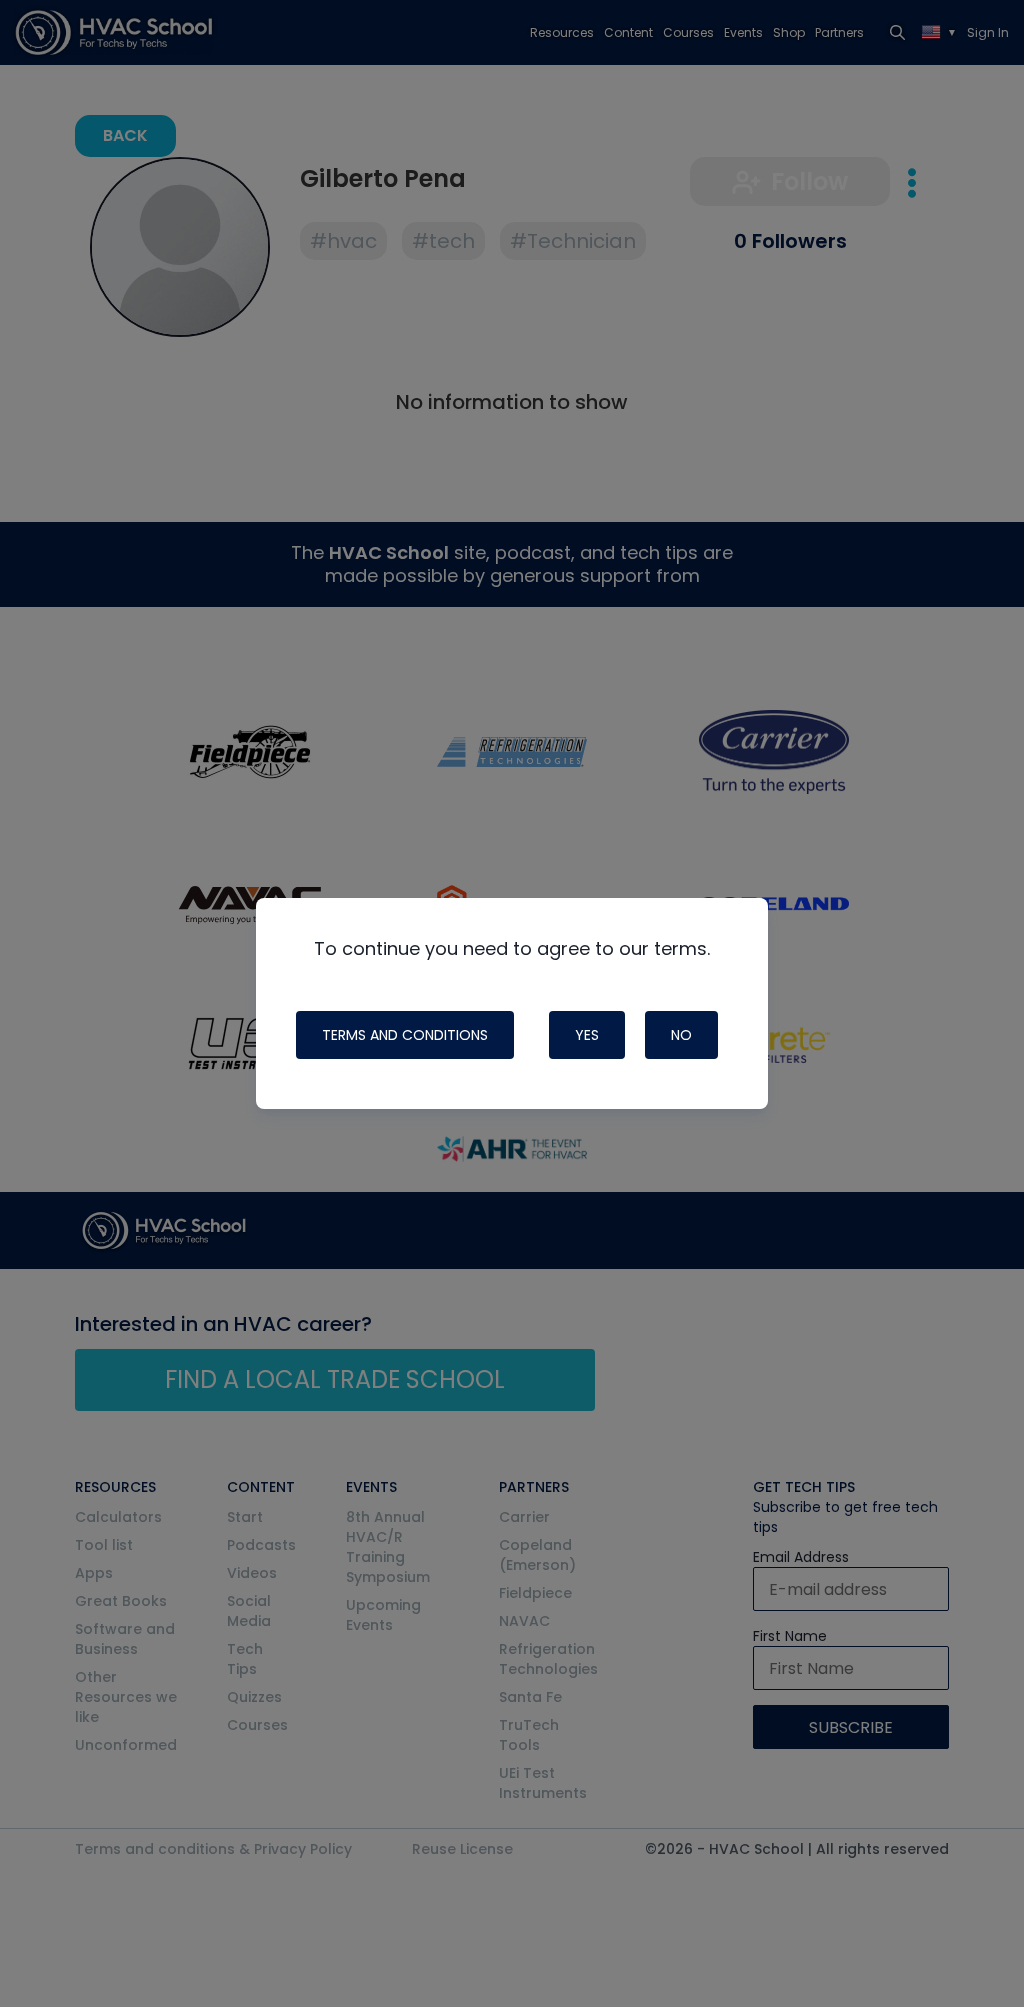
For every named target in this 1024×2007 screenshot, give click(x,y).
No (681, 1035)
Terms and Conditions (405, 1035)
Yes (587, 1035)
